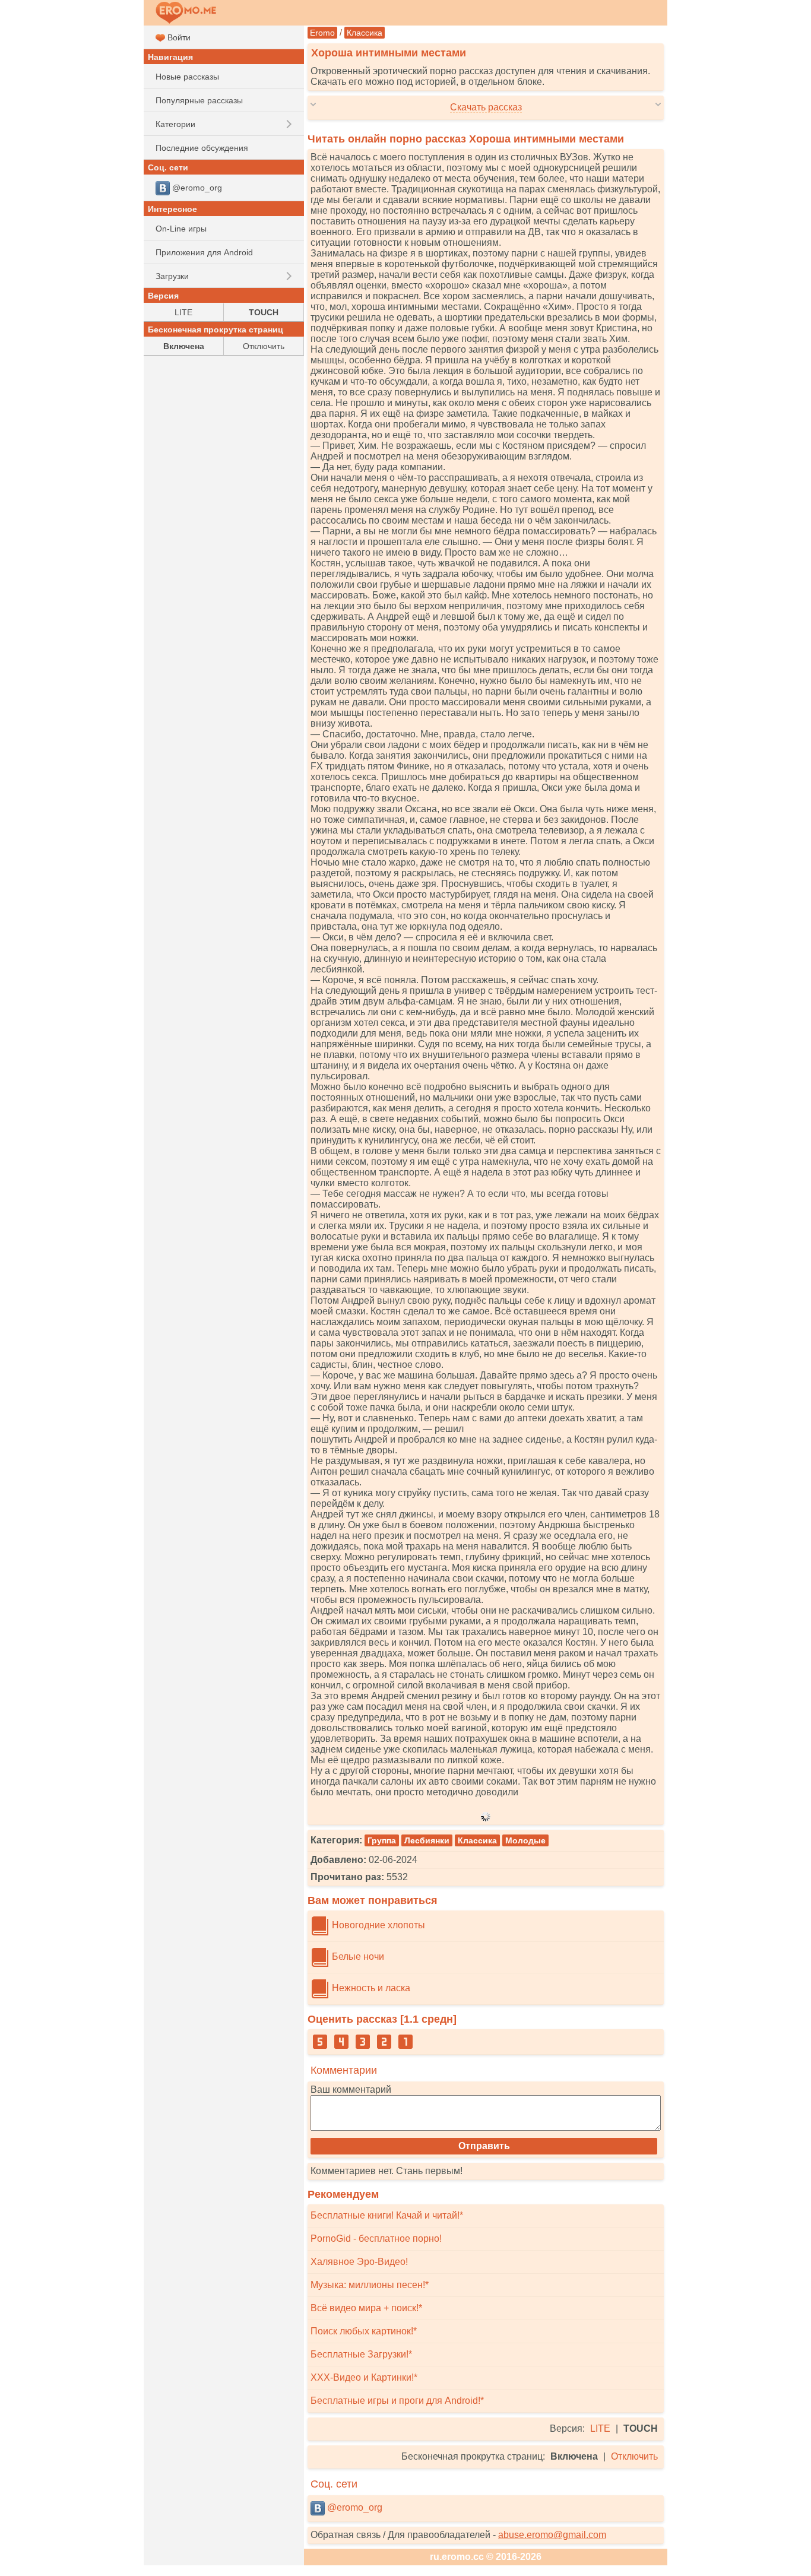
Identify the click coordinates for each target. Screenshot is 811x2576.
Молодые (525, 1840)
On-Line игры (181, 229)
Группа (382, 1840)
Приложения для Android (204, 252)
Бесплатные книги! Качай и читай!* (387, 2215)
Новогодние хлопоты (377, 1925)
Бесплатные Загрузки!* (361, 2354)
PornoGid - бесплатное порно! (376, 2238)
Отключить (634, 2456)
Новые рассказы (187, 77)
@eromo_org (354, 2507)
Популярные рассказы (199, 100)
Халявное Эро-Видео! (359, 2262)
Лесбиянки (427, 1840)
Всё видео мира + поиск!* (366, 2308)
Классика (365, 33)
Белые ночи (357, 1956)
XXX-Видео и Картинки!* (364, 2377)
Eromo (322, 33)
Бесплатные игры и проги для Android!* (397, 2401)
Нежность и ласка (370, 1988)
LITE (600, 2428)
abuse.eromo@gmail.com (552, 2535)
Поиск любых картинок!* (364, 2331)
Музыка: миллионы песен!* (370, 2285)
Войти (178, 37)
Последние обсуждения (202, 148)
